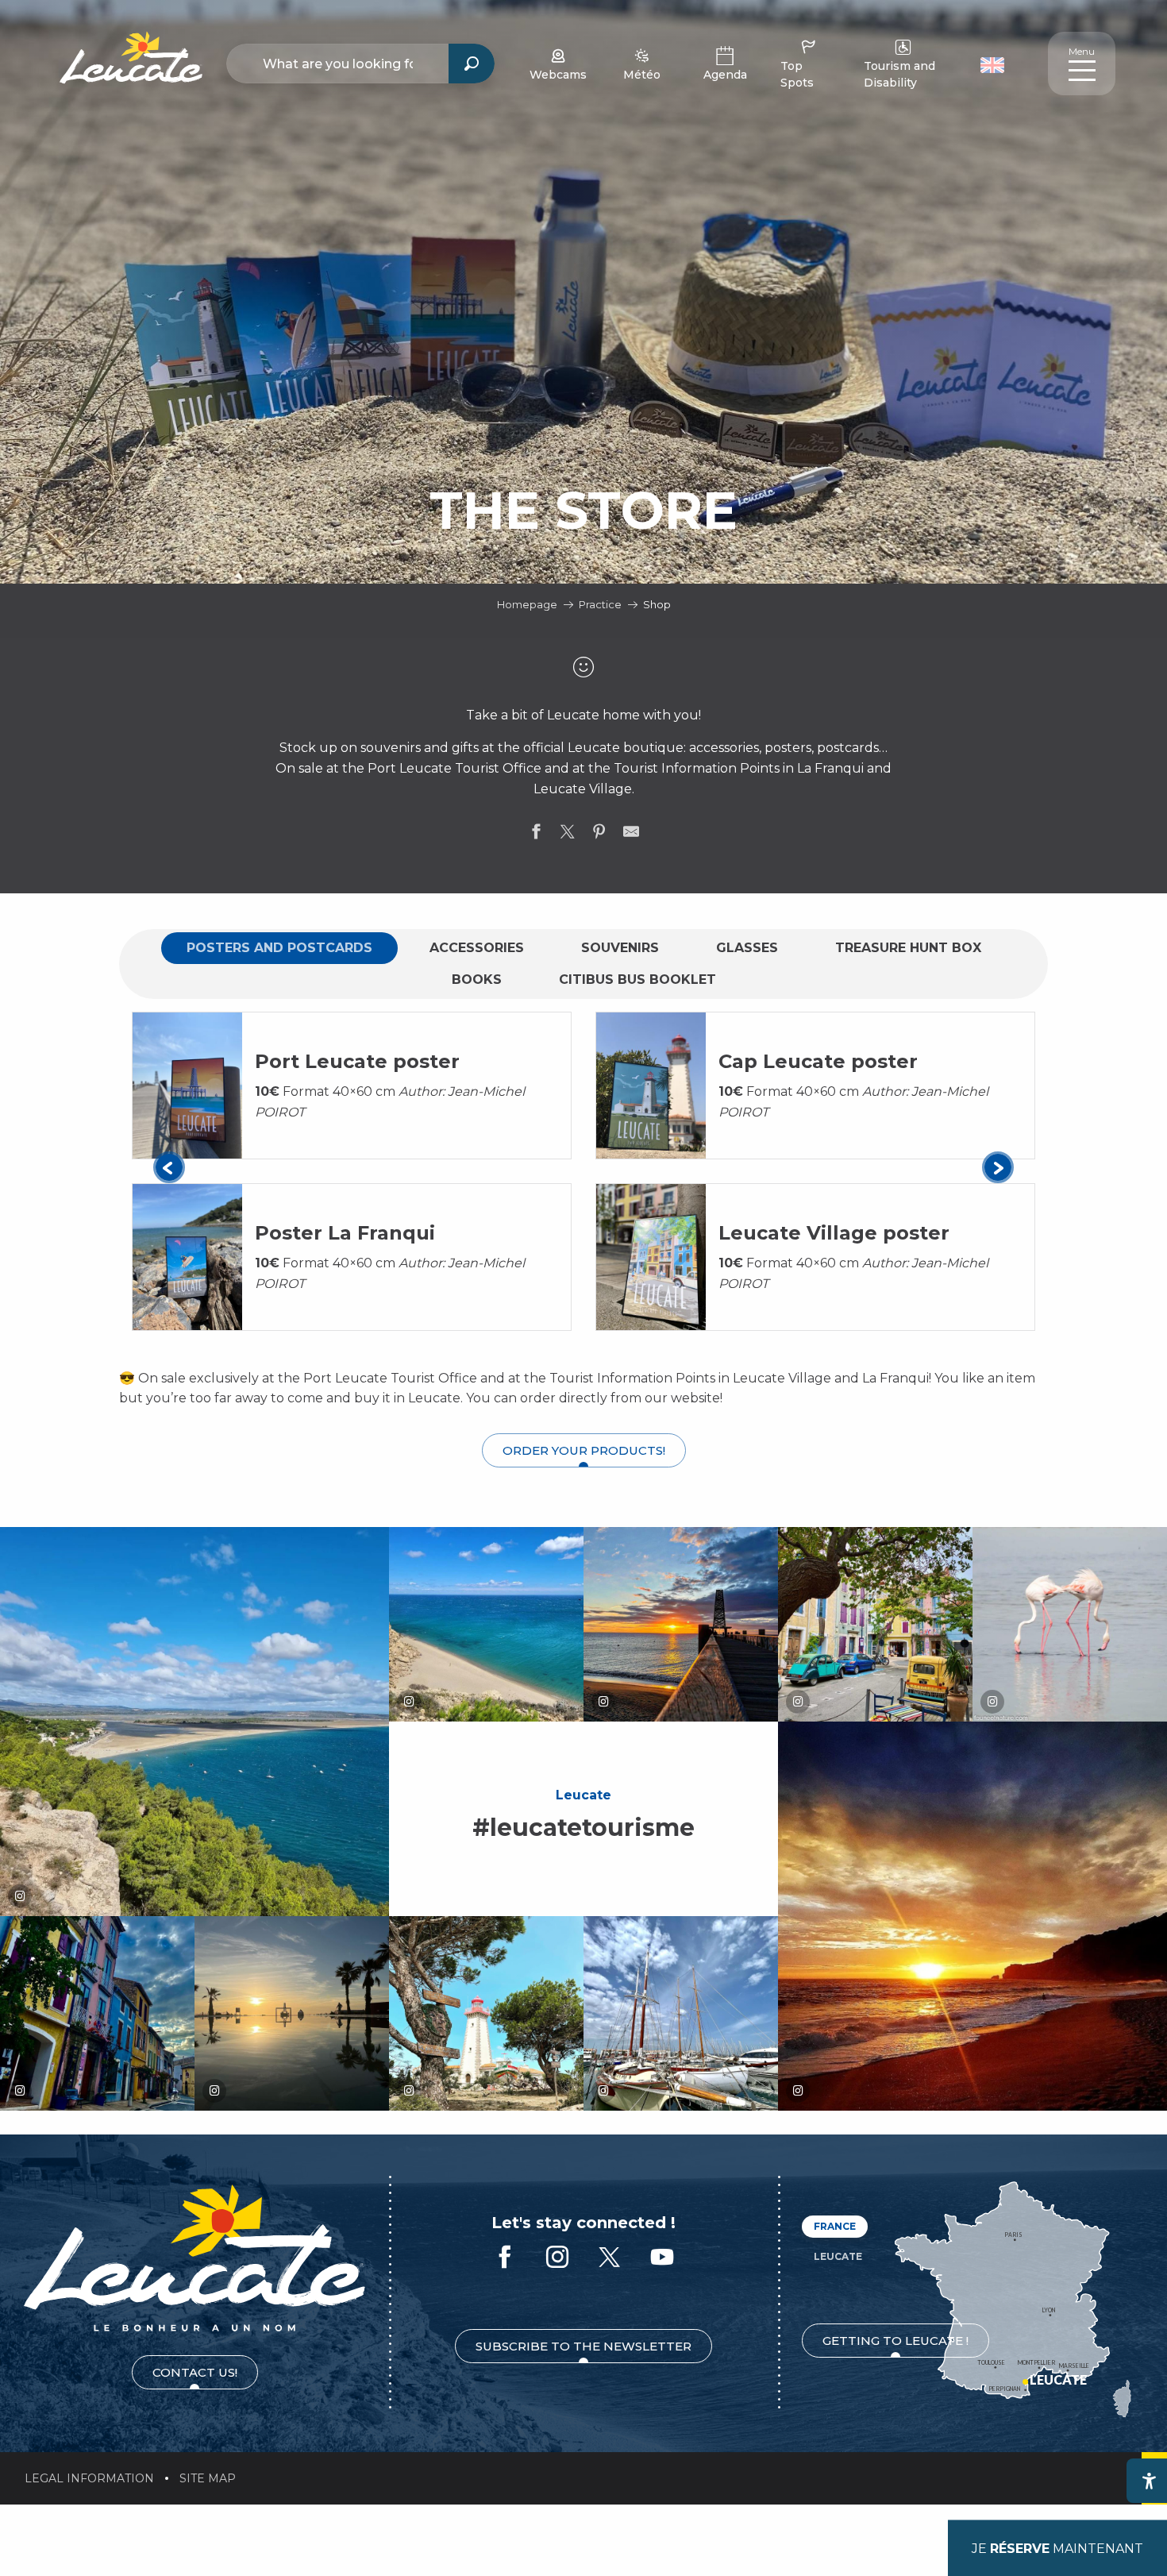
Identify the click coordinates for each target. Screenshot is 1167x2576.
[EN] (992, 65)
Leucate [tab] (838, 2256)
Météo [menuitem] (642, 75)
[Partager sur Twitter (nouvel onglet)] (568, 835)
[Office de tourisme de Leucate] (194, 2258)
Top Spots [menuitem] (797, 74)
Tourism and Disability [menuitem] (899, 74)
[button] (994, 64)
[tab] (279, 948)
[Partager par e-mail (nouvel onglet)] (631, 835)
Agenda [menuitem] (725, 75)
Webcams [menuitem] (558, 75)
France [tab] (835, 2226)
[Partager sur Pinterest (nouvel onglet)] (599, 835)
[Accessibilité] (1149, 2481)
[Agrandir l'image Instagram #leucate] (194, 1722)
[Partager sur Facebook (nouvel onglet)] (536, 835)
